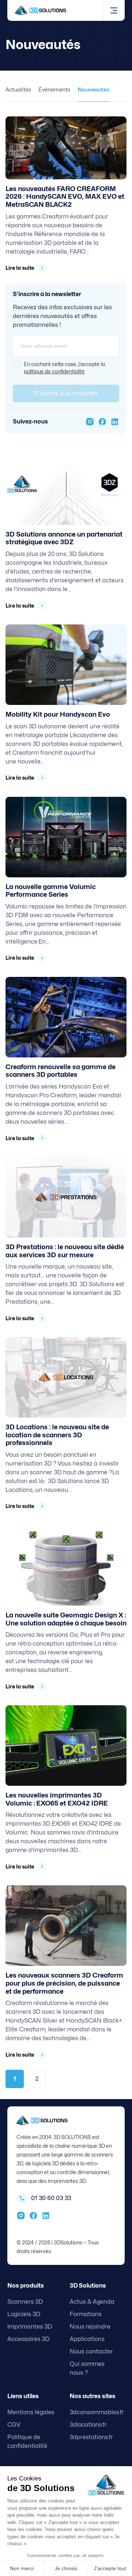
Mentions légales (31, 2412)
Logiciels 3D (24, 2314)
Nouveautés (94, 90)
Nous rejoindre (90, 2327)
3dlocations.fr (88, 2425)
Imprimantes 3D (30, 2327)
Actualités (18, 90)
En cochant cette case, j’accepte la (64, 368)
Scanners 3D (25, 2302)
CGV (14, 2425)
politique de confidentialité (54, 371)
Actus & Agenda (92, 2302)
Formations (86, 2314)
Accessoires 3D (28, 2339)
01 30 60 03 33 (51, 2198)
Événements (54, 90)
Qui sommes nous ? (87, 2368)
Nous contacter (91, 2351)
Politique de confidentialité (27, 2441)
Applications (87, 2339)
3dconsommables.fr (97, 2412)
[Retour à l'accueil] (41, 10)
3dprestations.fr (91, 2437)
